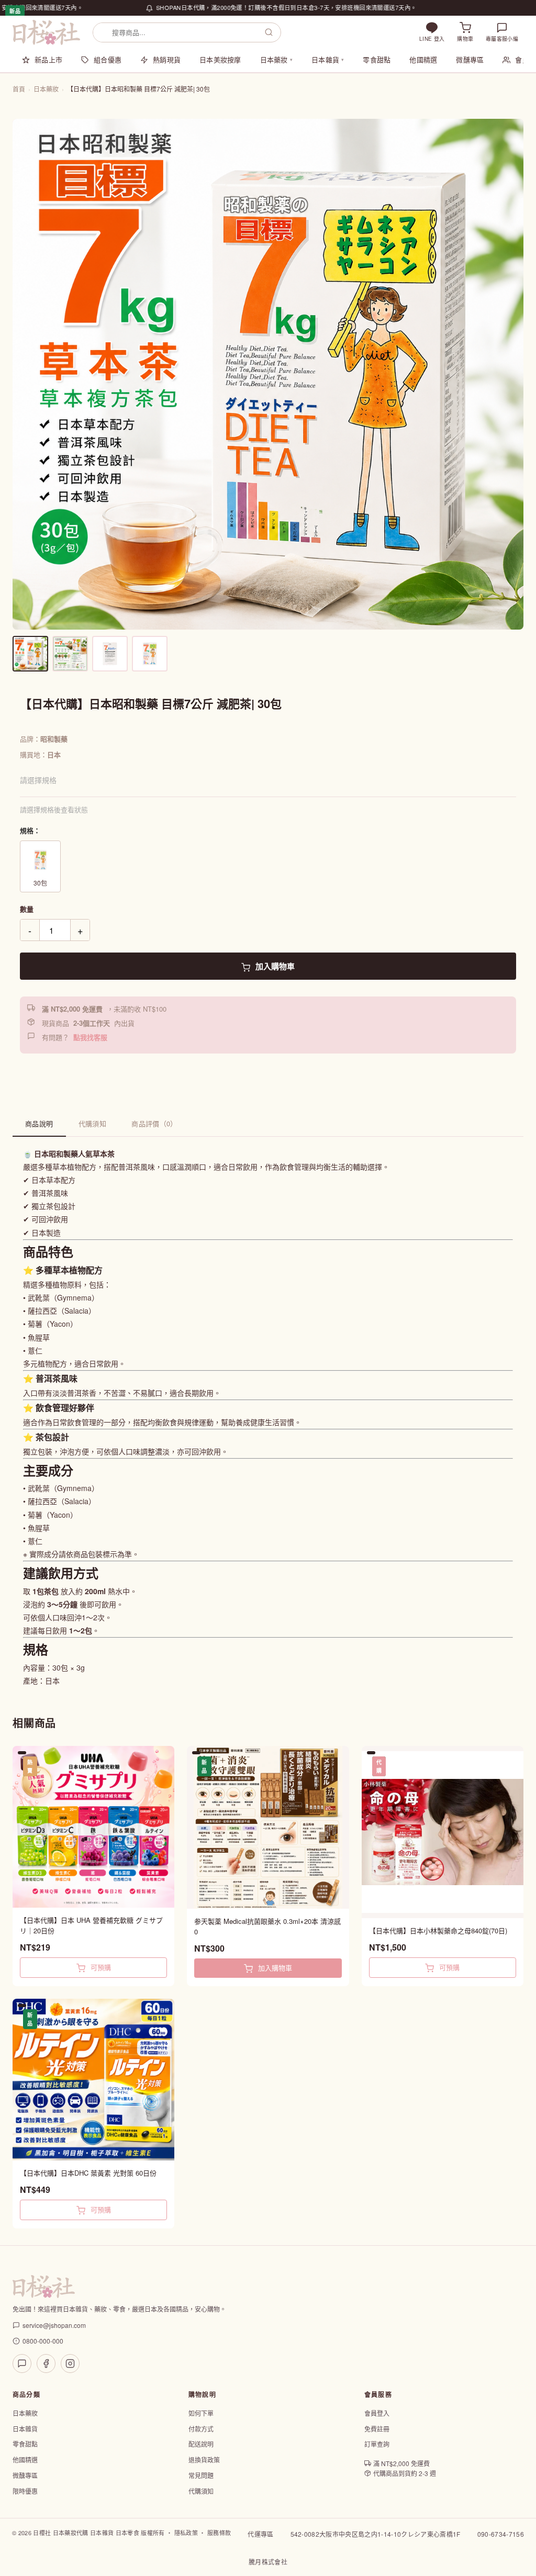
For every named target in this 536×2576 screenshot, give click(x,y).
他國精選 (423, 59)
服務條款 (219, 2533)
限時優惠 (25, 2491)
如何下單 (201, 2413)
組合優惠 (108, 59)
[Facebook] (46, 2364)
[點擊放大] (268, 374)
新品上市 (48, 59)
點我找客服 (90, 1037)
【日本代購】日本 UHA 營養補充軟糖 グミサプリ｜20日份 (91, 1925)
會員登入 (377, 2413)
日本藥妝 (276, 59)
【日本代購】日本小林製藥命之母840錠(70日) (438, 1930)
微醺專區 (470, 59)
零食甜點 (377, 59)
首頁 (19, 89)
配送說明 (201, 2444)
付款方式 (201, 2429)
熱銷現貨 (167, 59)
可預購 (100, 1967)
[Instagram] (70, 2364)
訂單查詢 (377, 2444)
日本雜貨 (328, 59)
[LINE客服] (22, 2364)
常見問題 (201, 2475)
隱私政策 (186, 2533)
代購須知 (93, 1123)
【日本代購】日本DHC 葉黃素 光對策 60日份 (88, 2173)
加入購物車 (274, 966)
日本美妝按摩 (220, 59)
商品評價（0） (154, 1123)
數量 (27, 909)
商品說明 (39, 1123)
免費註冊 (377, 2429)
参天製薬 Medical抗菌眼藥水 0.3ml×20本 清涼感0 (267, 1926)
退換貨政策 (204, 2460)
